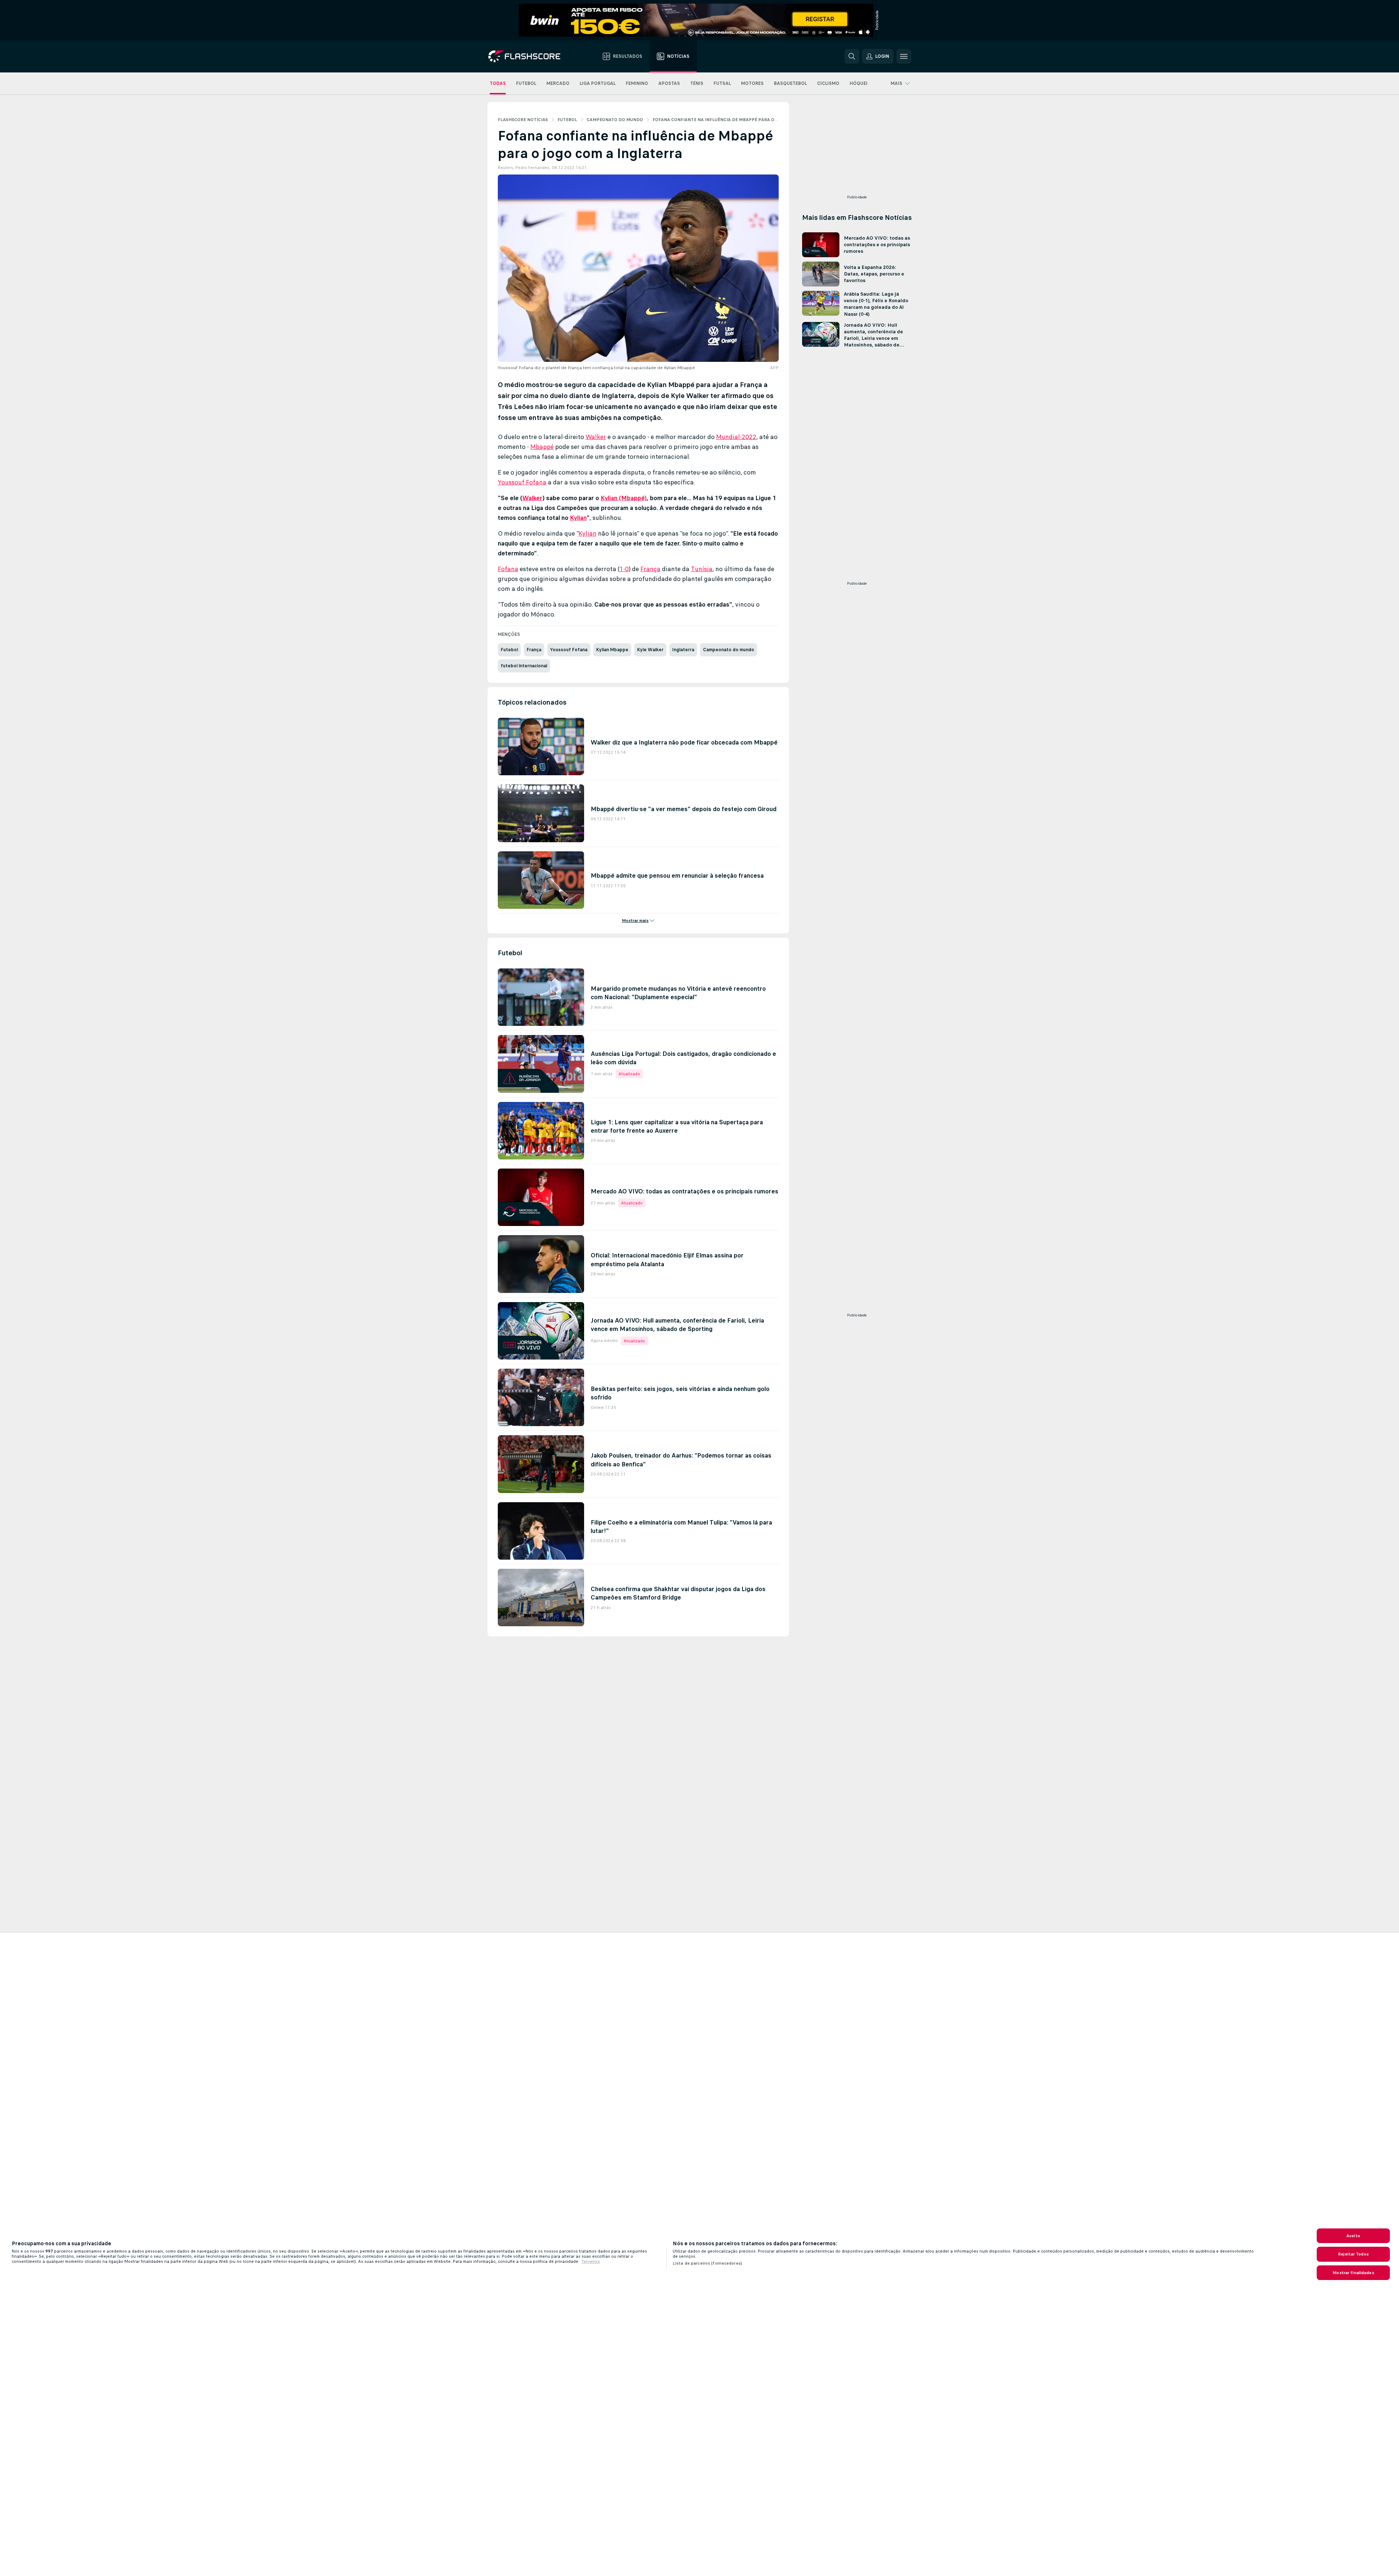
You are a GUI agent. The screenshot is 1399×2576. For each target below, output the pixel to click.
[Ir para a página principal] (529, 56)
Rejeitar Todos (1353, 2254)
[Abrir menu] (904, 56)
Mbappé (542, 447)
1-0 (624, 569)
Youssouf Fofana (522, 482)
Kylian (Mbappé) (624, 498)
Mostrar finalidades (1353, 2273)
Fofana (508, 569)
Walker (596, 437)
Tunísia (702, 569)
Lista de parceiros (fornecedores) (707, 2263)
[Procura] (852, 56)
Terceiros (591, 2261)
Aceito (1353, 2236)
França (650, 569)
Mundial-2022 (736, 437)
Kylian (578, 518)
